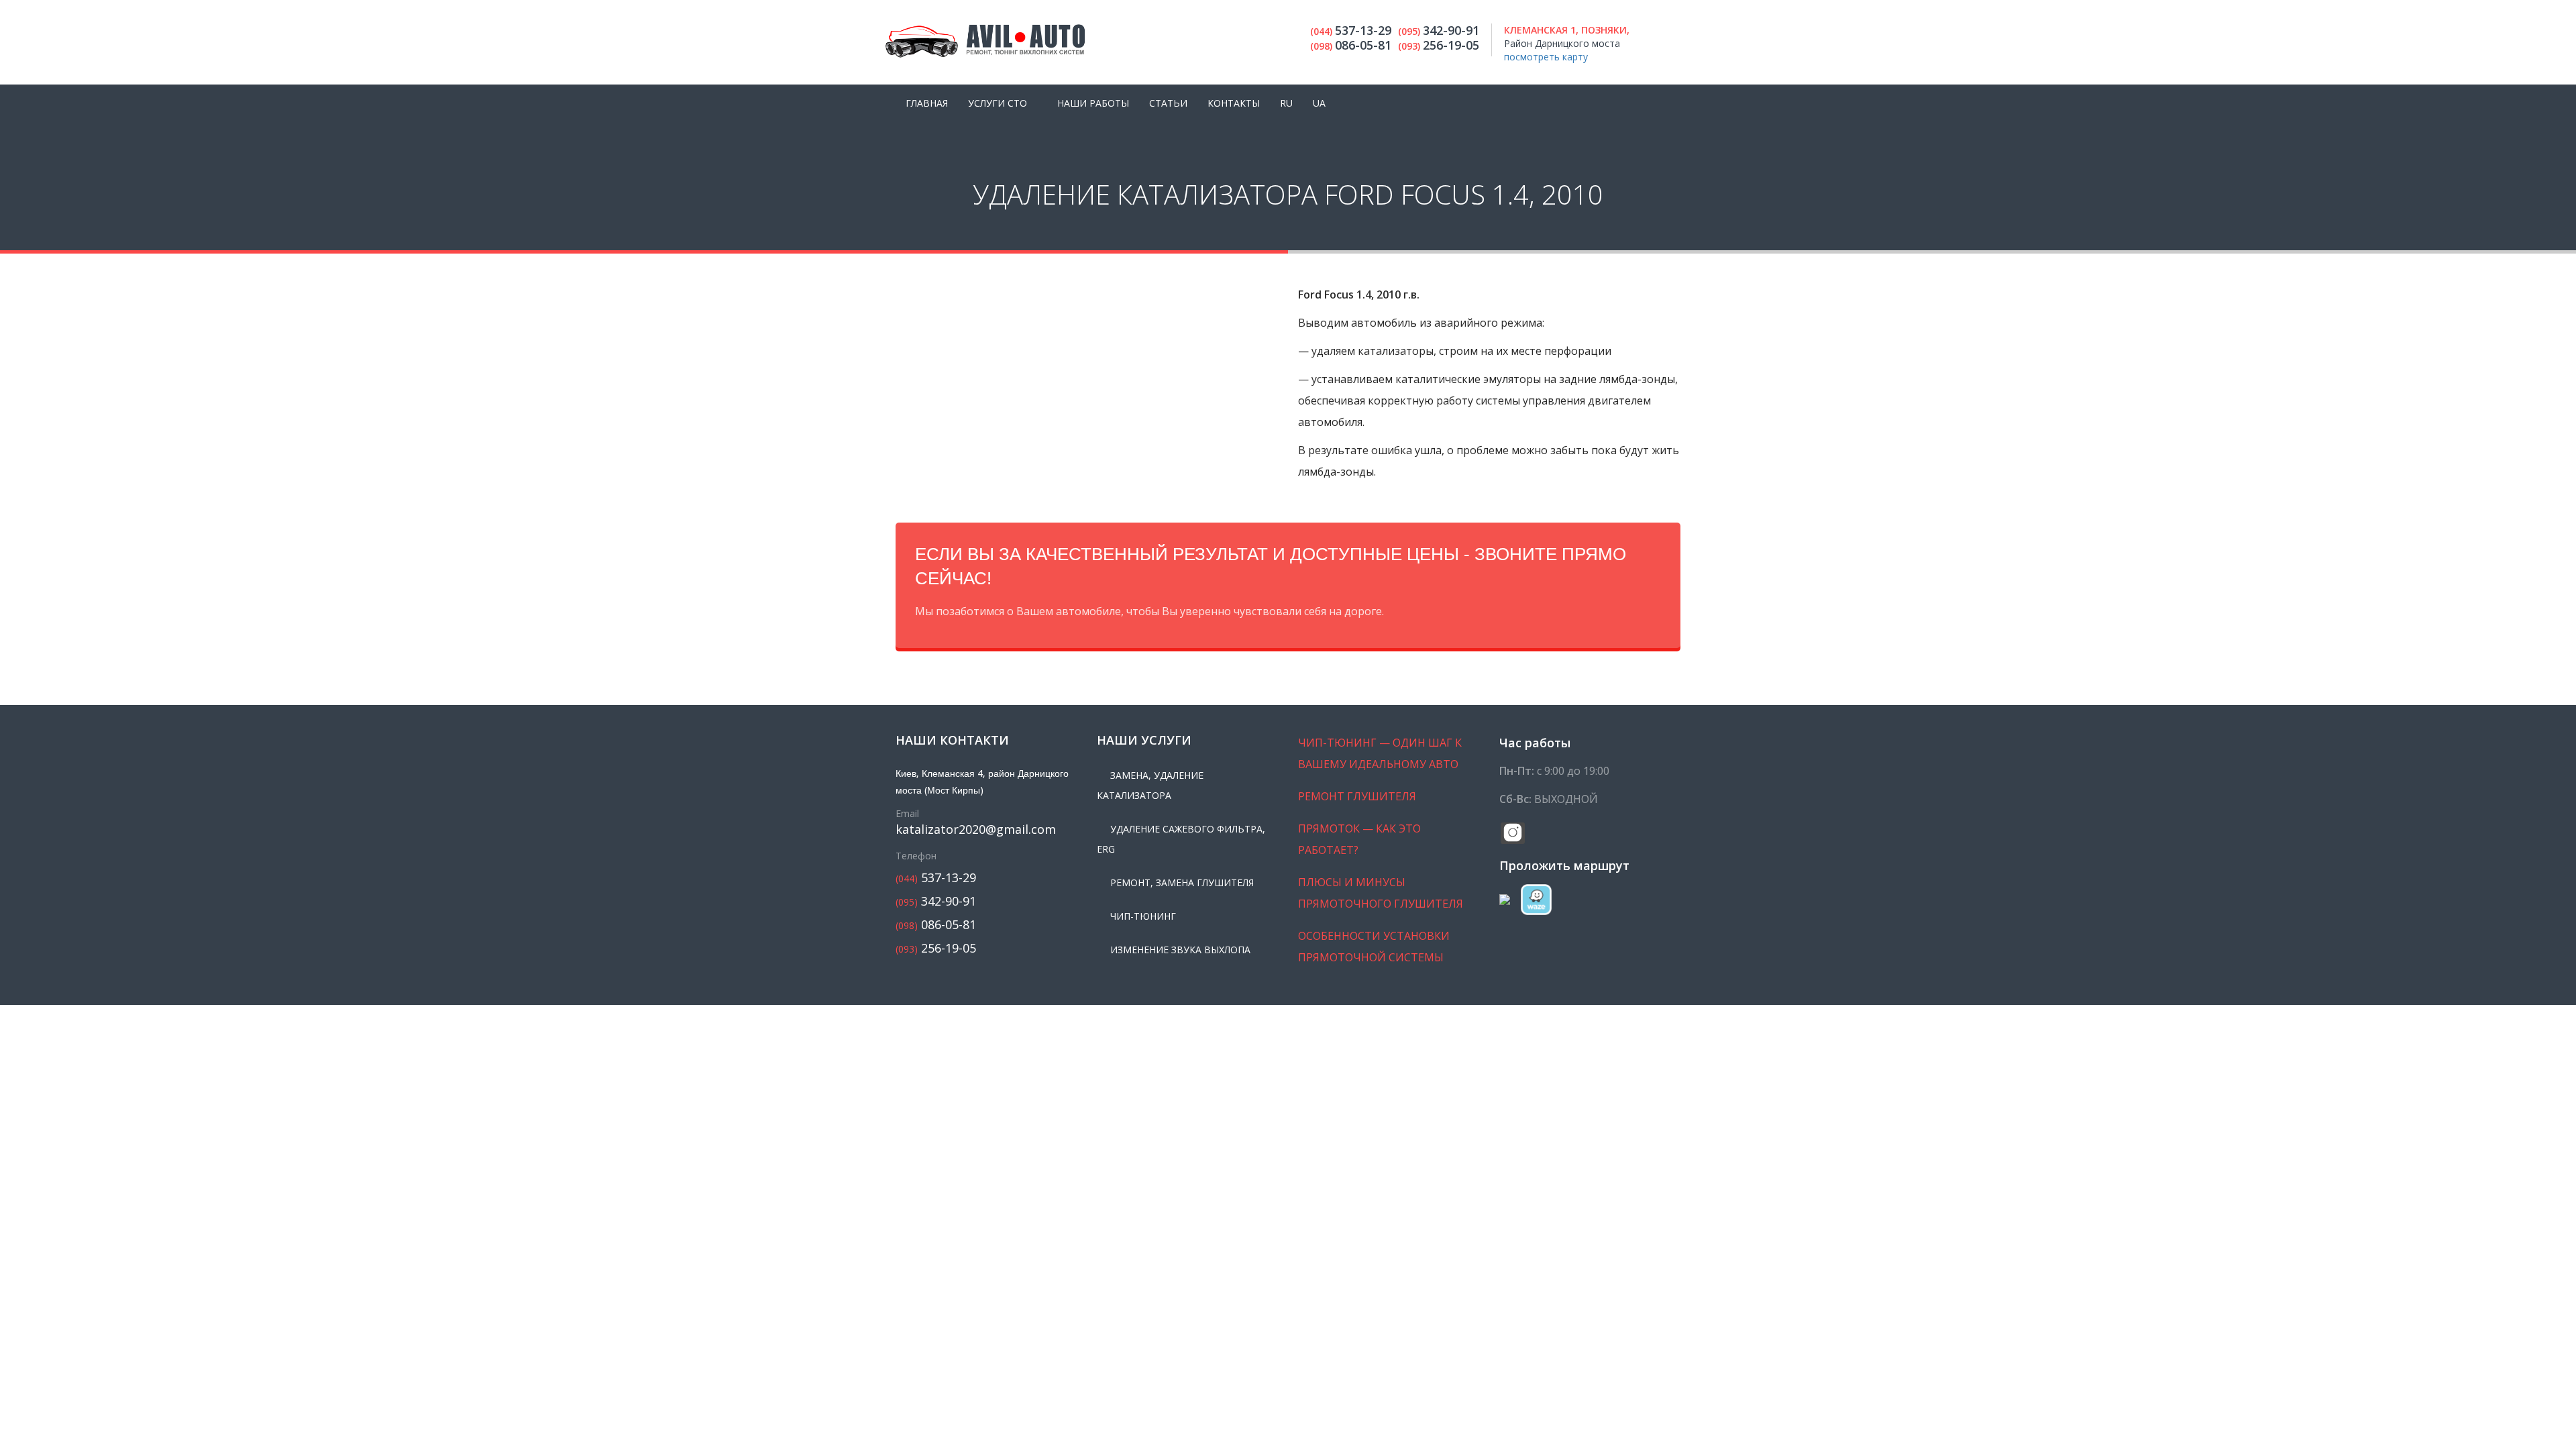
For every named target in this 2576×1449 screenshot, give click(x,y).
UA (1319, 103)
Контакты (1234, 103)
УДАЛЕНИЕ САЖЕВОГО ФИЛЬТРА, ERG (1181, 839)
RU (1286, 103)
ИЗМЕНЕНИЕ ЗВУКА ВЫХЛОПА (1180, 950)
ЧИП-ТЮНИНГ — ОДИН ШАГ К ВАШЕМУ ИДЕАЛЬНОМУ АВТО (1380, 753)
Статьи (1168, 103)
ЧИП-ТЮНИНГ (1143, 916)
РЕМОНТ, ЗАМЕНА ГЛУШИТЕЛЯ (1182, 882)
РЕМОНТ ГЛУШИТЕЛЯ (1357, 796)
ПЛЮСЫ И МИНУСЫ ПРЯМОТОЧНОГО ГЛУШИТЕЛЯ (1381, 893)
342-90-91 (936, 901)
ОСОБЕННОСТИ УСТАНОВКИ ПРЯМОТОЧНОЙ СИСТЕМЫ (1374, 947)
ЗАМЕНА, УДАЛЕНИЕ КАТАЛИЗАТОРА (1150, 785)
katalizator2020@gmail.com (976, 829)
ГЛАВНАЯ (927, 103)
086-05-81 (936, 925)
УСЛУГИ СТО (998, 103)
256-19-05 (936, 948)
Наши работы (1093, 103)
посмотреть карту (1546, 57)
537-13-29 (936, 878)
